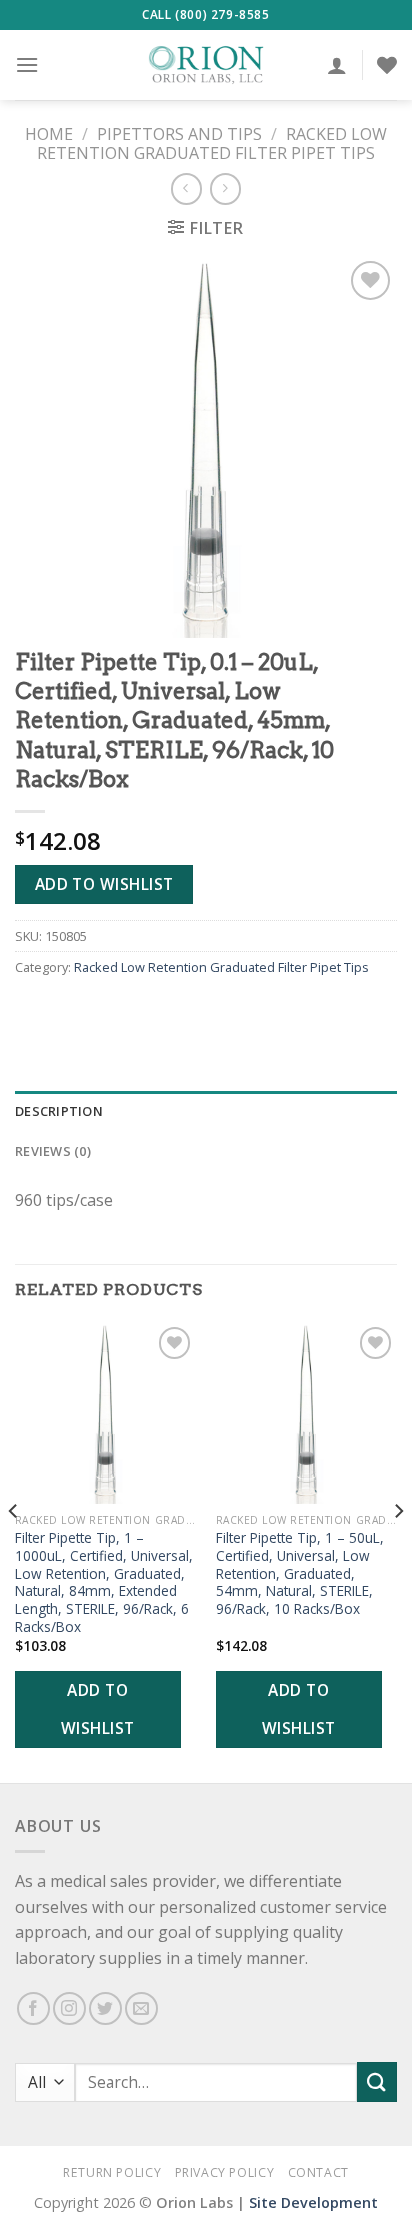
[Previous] (14, 1550)
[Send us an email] (141, 2008)
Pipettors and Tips (179, 134)
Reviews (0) (53, 1151)
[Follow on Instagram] (69, 2008)
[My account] (337, 65)
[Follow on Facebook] (33, 2008)
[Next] (398, 1550)
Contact (318, 2172)
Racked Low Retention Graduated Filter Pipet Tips (212, 143)
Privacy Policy (225, 2172)
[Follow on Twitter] (105, 2008)
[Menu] (27, 64)
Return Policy (112, 2172)
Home (49, 134)
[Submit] (377, 2081)
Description (59, 1111)
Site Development (313, 2202)
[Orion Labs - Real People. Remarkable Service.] (206, 65)
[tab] (206, 1111)
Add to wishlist (104, 884)
